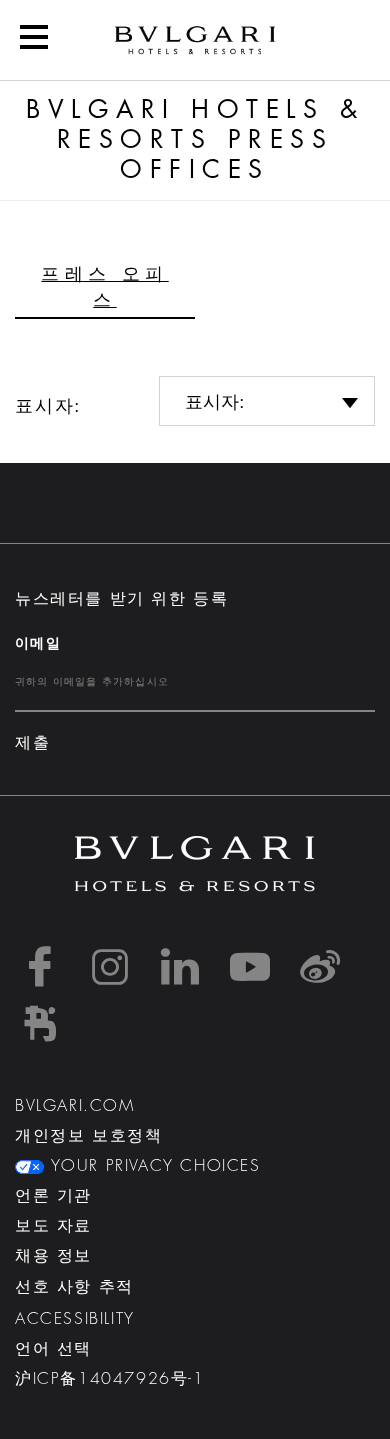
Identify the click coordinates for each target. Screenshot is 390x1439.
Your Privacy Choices (152, 1166)
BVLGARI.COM (75, 1106)
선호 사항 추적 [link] (74, 1287)
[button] (34, 40)
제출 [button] (32, 743)
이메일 (38, 643)
